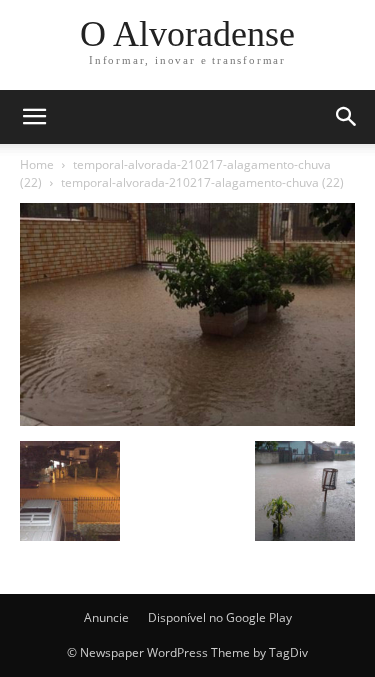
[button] (347, 117)
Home (37, 164)
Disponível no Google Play (220, 617)
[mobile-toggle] (34, 117)
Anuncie (106, 617)
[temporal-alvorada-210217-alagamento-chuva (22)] (187, 420)
